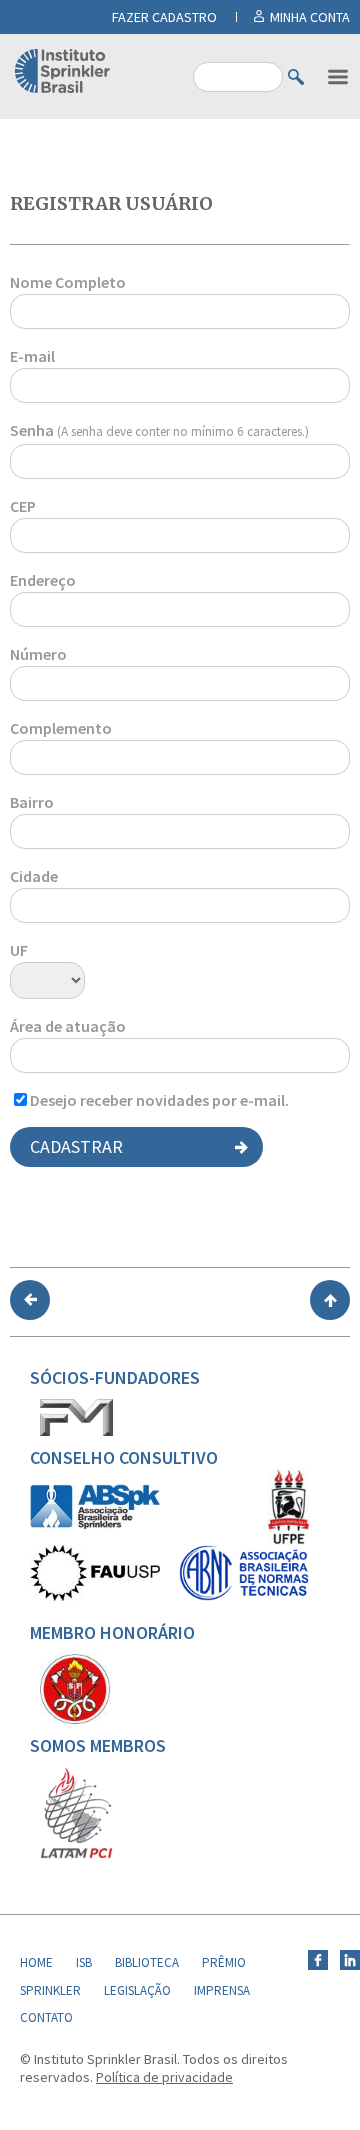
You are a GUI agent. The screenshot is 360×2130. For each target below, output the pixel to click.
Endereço (43, 580)
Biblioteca (147, 1962)
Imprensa (222, 1990)
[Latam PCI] (76, 1854)
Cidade (34, 876)
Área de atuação (68, 1026)
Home (36, 1962)
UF (19, 950)
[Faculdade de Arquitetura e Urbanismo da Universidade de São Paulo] (95, 1596)
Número (38, 654)
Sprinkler (50, 1990)
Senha (159, 430)
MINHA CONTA (310, 17)
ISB (84, 1962)
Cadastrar (76, 1146)
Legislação (137, 1990)
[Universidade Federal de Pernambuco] (288, 1540)
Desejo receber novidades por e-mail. (159, 1100)
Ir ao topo (330, 1300)
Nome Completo (68, 282)
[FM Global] (76, 1431)
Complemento (61, 728)
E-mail (32, 356)
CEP (23, 506)
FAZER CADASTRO (164, 17)
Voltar (30, 1300)
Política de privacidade (164, 2077)
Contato (46, 2017)
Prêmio (224, 1962)
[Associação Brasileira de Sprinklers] (95, 1524)
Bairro (32, 802)
